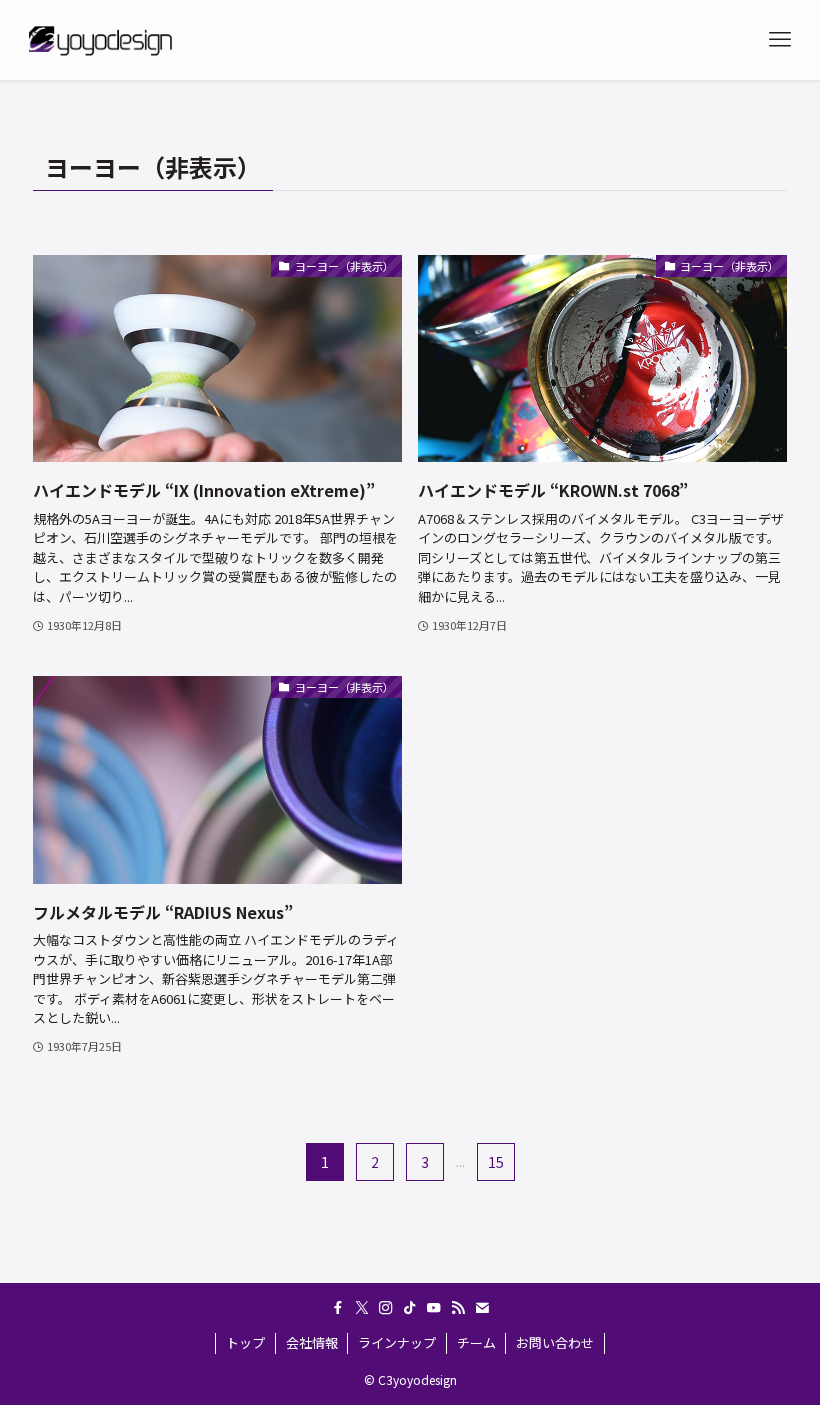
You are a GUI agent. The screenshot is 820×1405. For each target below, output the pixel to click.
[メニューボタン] (780, 40)
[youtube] (434, 1308)
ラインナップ (397, 1342)
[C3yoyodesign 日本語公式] (99, 40)
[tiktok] (410, 1308)
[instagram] (386, 1308)
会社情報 (312, 1342)
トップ (245, 1342)
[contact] (482, 1308)
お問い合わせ (555, 1342)
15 (496, 1162)
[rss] (458, 1308)
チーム (476, 1342)
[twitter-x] (362, 1308)
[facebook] (338, 1308)
